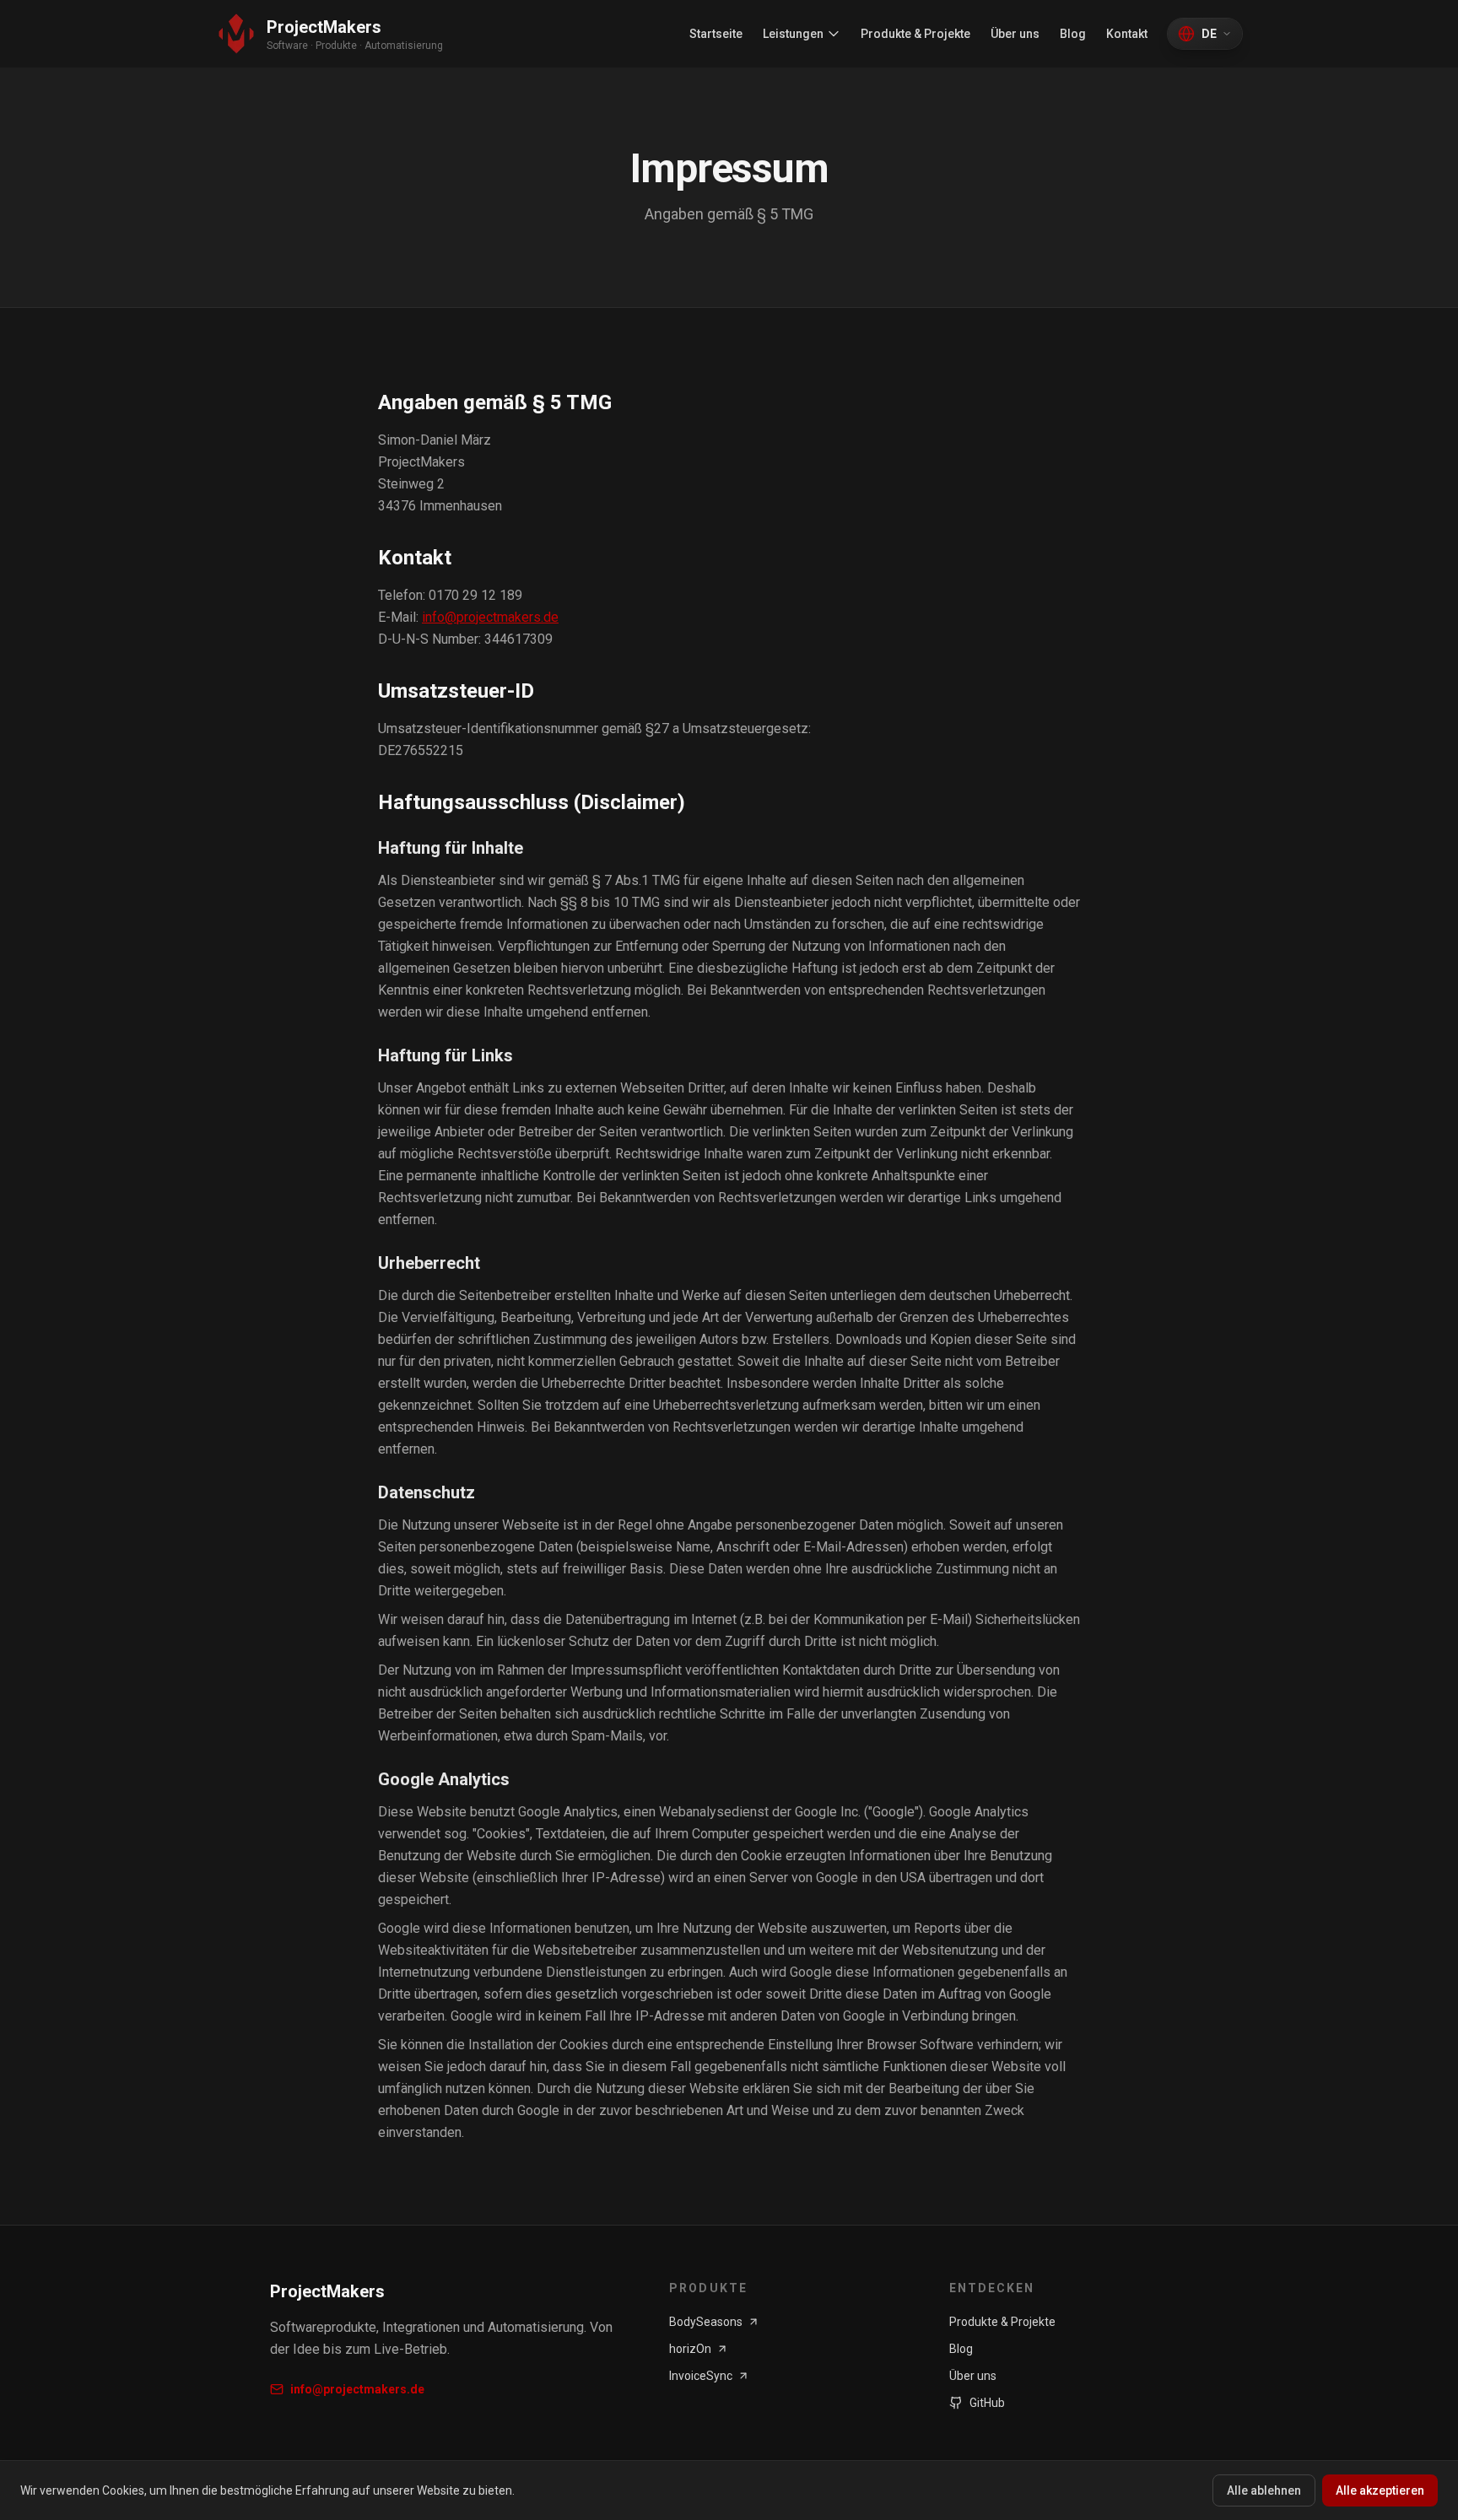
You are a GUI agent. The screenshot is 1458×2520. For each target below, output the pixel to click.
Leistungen (793, 34)
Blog (1073, 34)
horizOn (690, 2349)
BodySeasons (706, 2322)
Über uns (1015, 34)
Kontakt (1127, 34)
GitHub (987, 2403)
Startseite (716, 34)
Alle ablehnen (1264, 2490)
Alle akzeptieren (1380, 2490)
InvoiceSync (701, 2376)
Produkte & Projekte (915, 34)
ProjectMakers (327, 2291)
